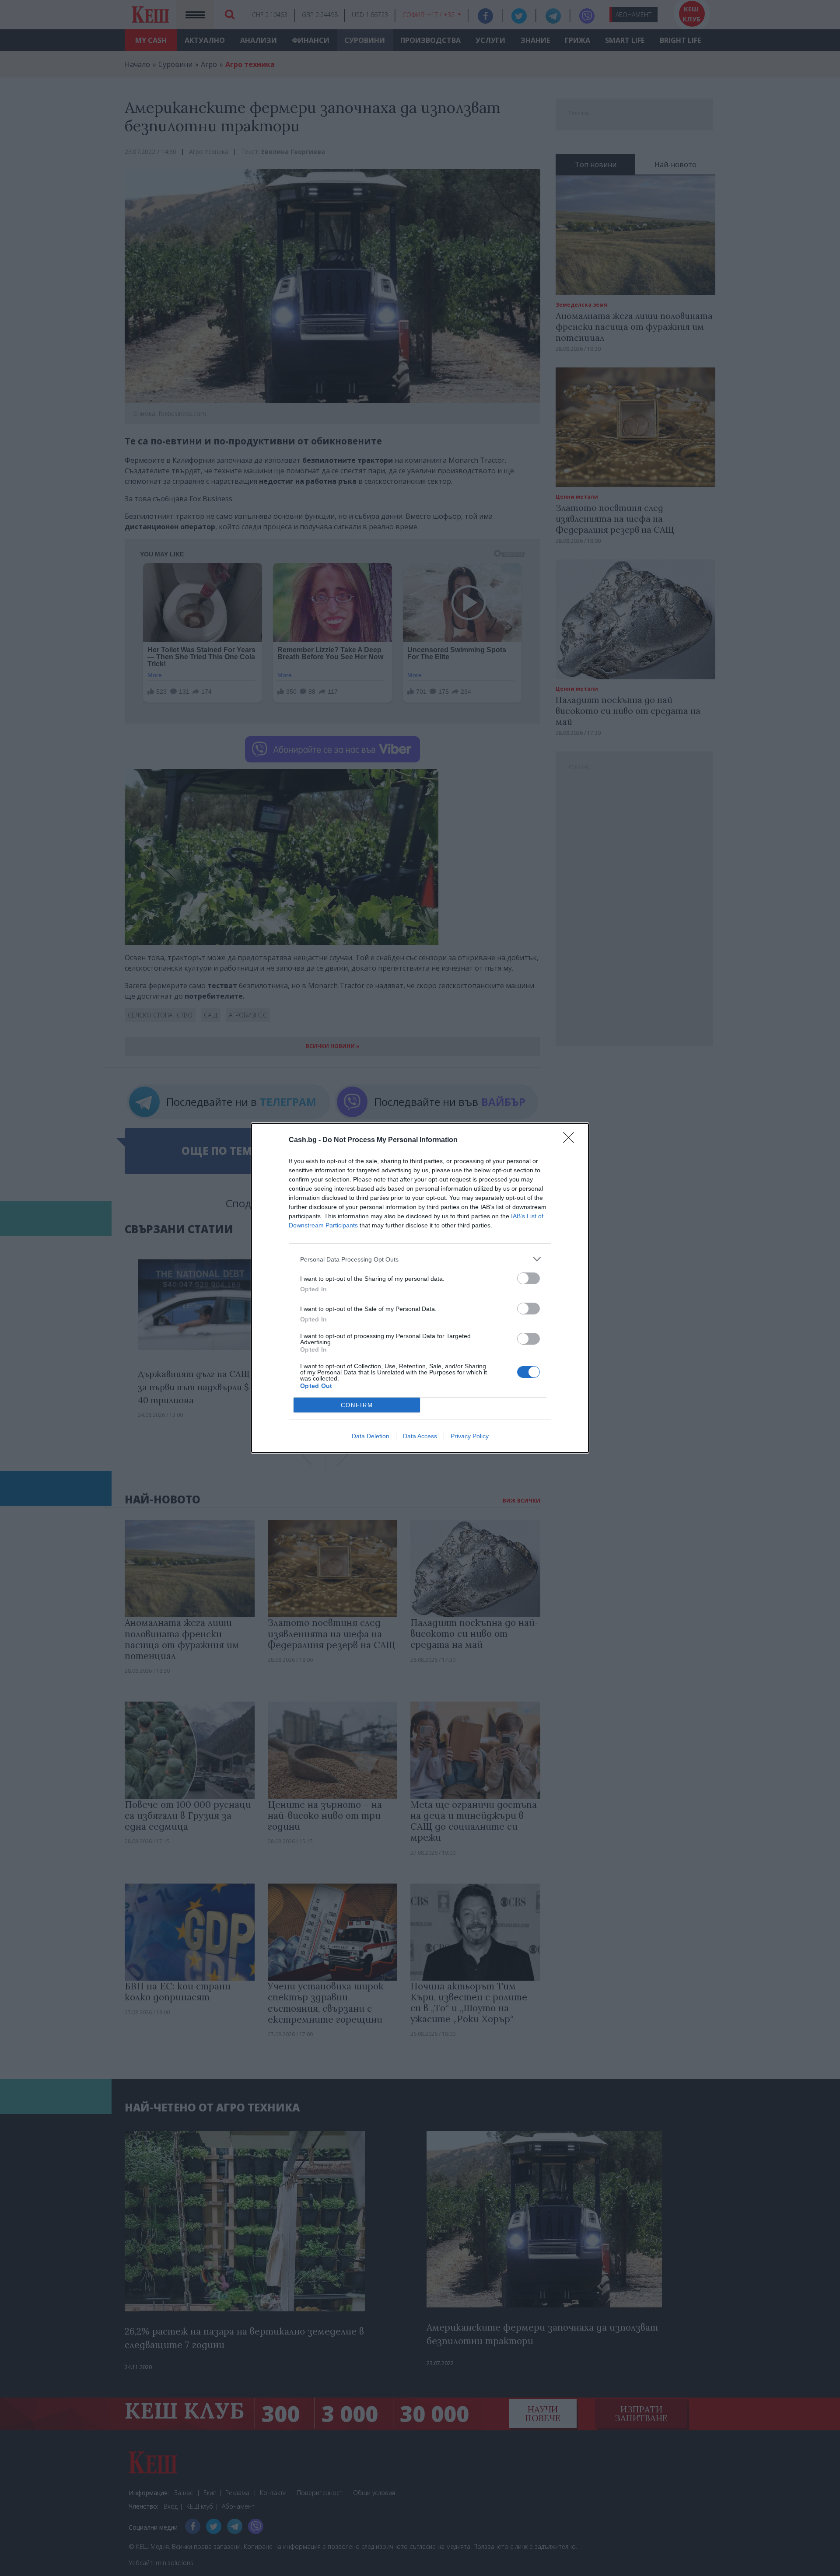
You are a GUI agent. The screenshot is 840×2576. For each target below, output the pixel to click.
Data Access (420, 1436)
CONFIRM (357, 1405)
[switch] (528, 1278)
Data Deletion (371, 1436)
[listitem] (420, 1259)
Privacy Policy (470, 1436)
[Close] (571, 1140)
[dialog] (420, 1288)
